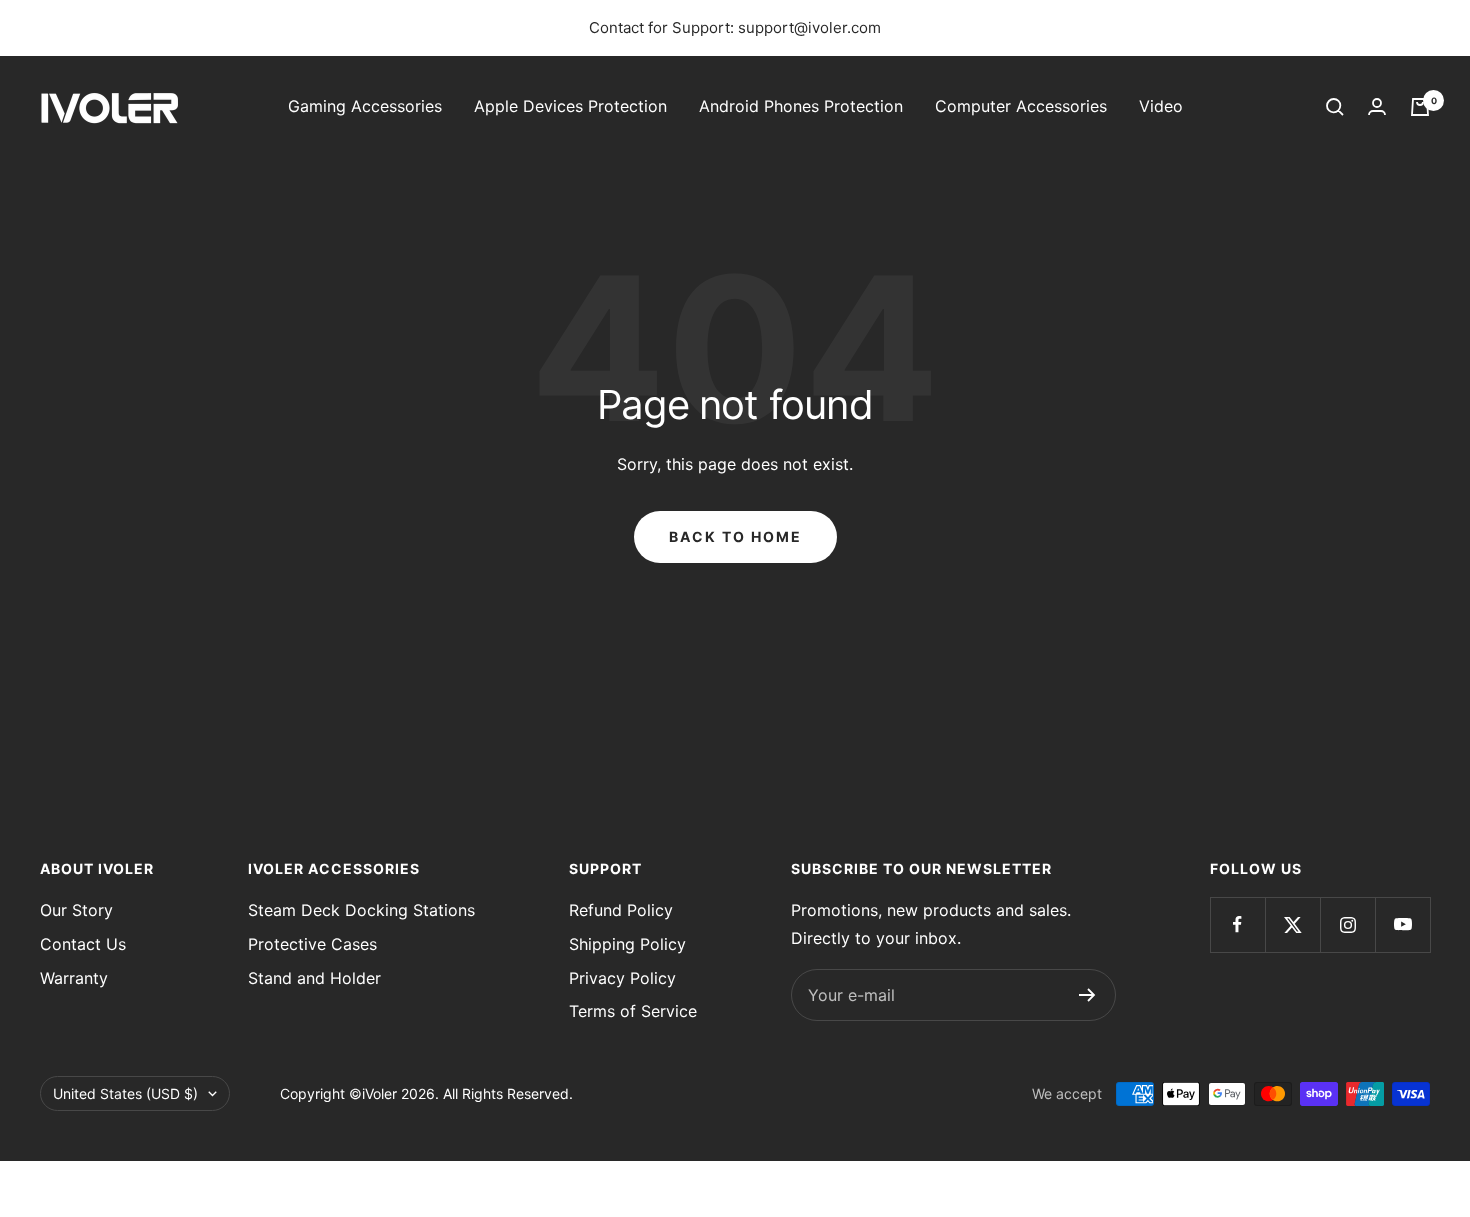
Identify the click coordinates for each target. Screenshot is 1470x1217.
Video (1161, 106)
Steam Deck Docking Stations (361, 910)
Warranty (74, 978)
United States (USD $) (125, 1093)
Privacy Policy (622, 978)
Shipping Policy (627, 944)
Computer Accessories (1021, 106)
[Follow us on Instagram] (1347, 924)
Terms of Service (633, 1011)
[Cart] (1420, 107)
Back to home (735, 536)
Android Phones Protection (801, 106)
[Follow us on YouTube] (1402, 924)
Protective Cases (312, 944)
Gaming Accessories (365, 106)
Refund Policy (621, 910)
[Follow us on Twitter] (1292, 924)
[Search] (1335, 107)
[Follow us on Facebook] (1237, 924)
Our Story (76, 910)
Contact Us (83, 944)
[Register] (1087, 995)
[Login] (1377, 106)
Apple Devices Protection (570, 106)
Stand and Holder (314, 978)
